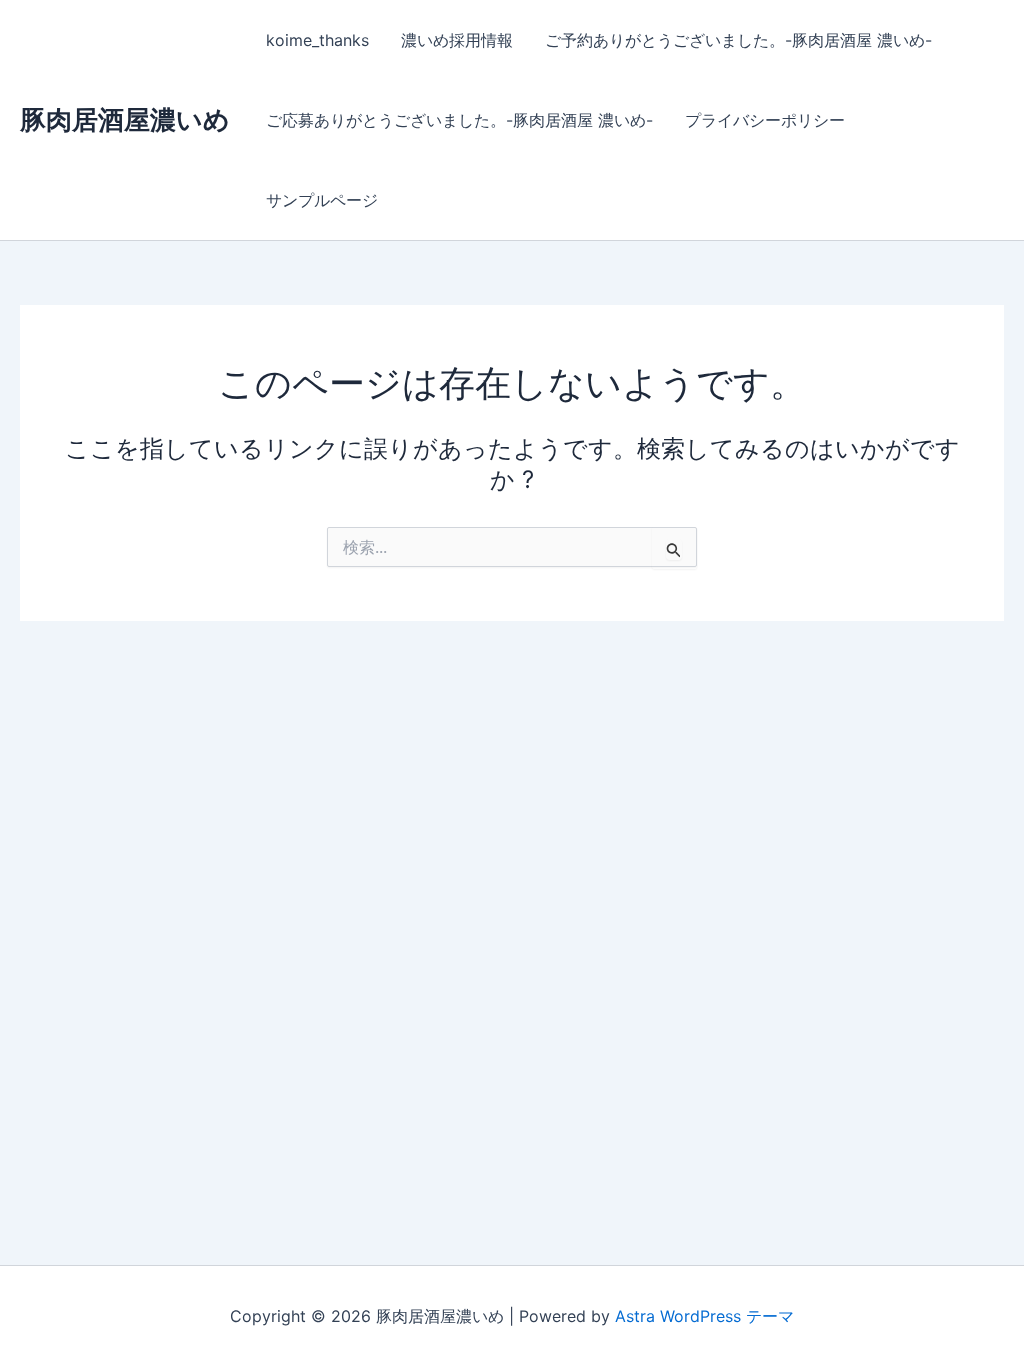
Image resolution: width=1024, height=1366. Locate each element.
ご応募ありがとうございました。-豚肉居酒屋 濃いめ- (459, 120)
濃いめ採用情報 (457, 40)
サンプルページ (322, 200)
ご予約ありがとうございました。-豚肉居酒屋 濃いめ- (738, 40)
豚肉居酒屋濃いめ (125, 119)
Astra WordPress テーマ (704, 1316)
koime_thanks (317, 40)
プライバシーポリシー (765, 120)
